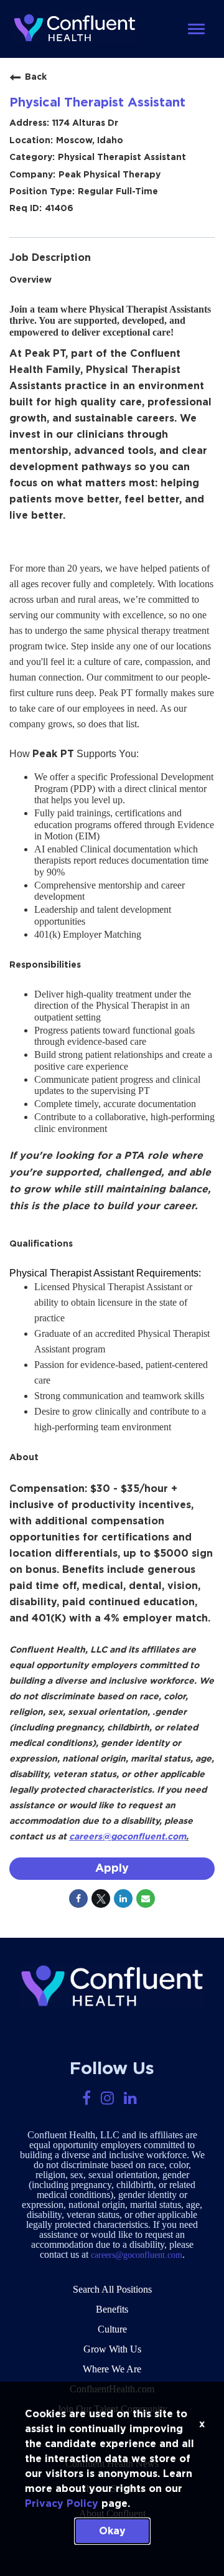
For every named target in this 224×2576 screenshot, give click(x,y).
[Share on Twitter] (101, 1899)
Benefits (112, 2309)
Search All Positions (112, 2289)
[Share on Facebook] (78, 1899)
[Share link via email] (146, 1899)
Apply (112, 1869)
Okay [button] (112, 2531)
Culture (112, 2329)
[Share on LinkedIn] (123, 1899)
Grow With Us (112, 2349)
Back (36, 77)
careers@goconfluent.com (137, 2255)
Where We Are (112, 2369)
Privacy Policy (62, 2504)
